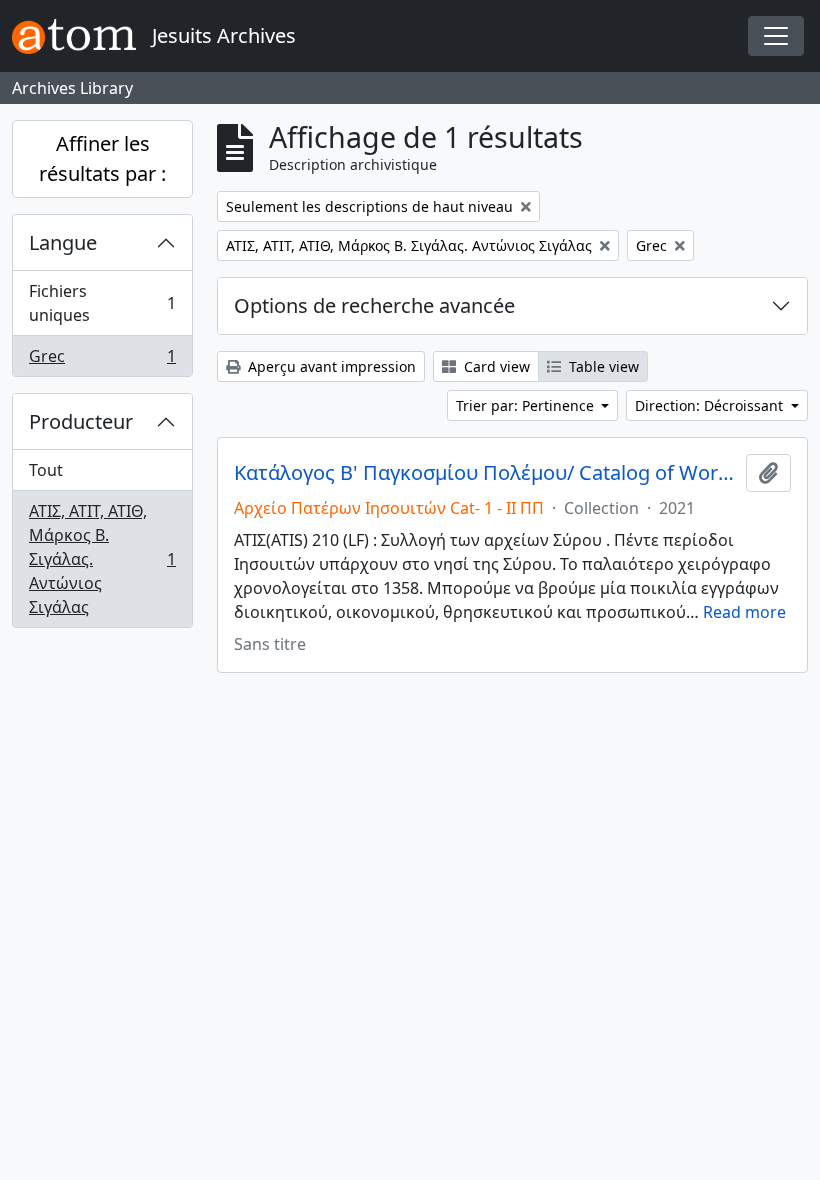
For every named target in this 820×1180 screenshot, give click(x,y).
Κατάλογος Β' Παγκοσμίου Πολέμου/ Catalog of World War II (486, 473)
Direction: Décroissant (711, 405)
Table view (602, 366)
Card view (495, 366)
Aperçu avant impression (330, 366)
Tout (46, 470)
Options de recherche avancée (374, 305)
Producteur (81, 421)
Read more (744, 612)
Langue (63, 242)
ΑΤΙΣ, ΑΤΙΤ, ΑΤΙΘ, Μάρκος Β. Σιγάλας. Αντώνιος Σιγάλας (102, 559)
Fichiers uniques (102, 303)
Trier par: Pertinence (527, 405)
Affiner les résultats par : (102, 158)
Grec (102, 360)
